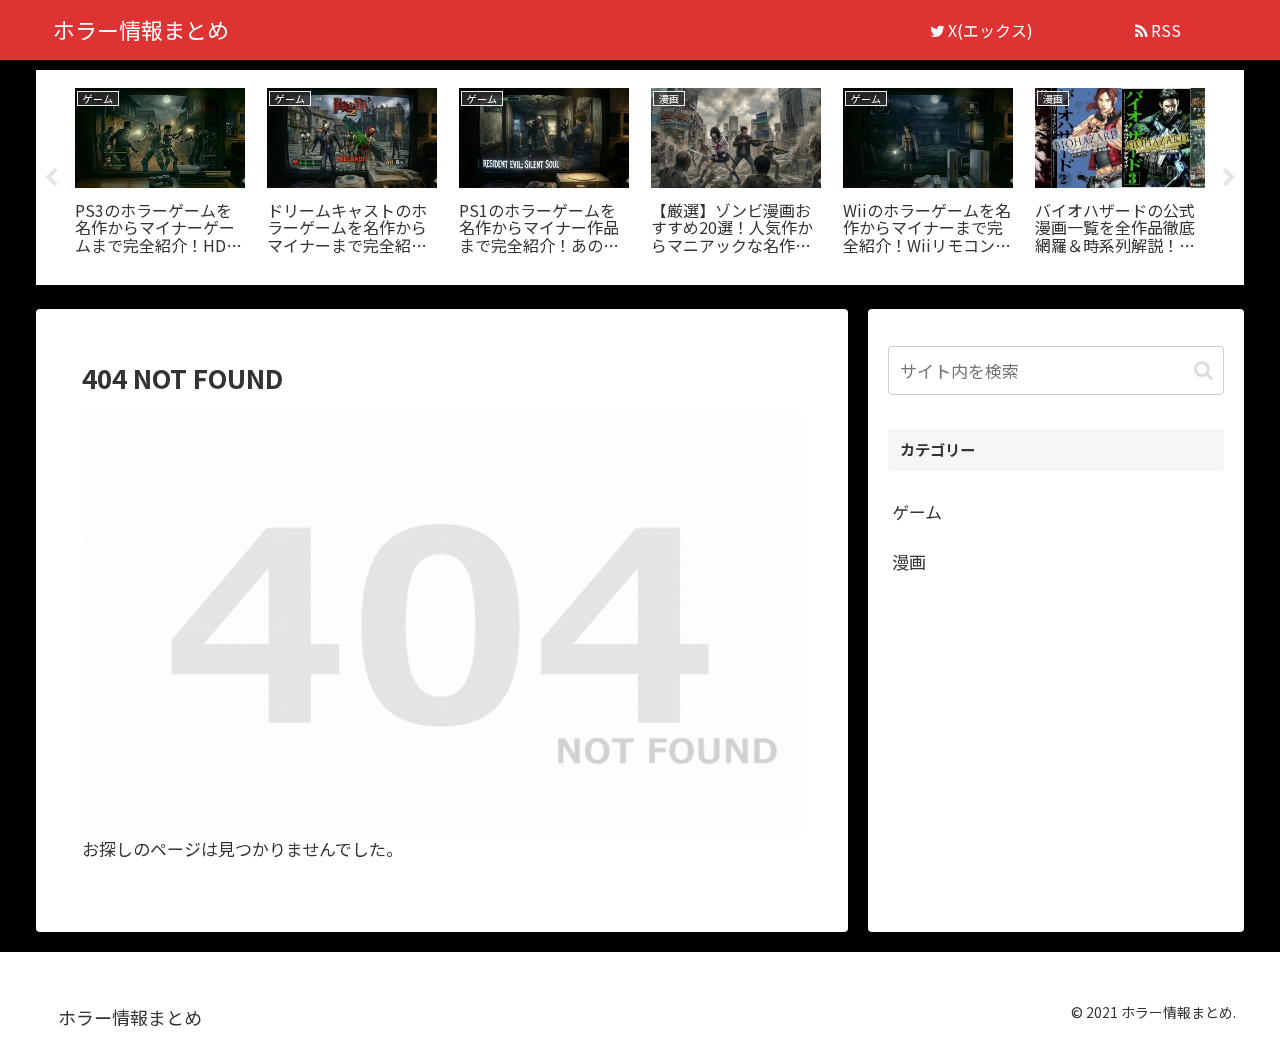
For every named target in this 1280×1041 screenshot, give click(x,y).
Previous (51, 178)
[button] (1203, 370)
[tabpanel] (160, 174)
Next (1229, 178)
